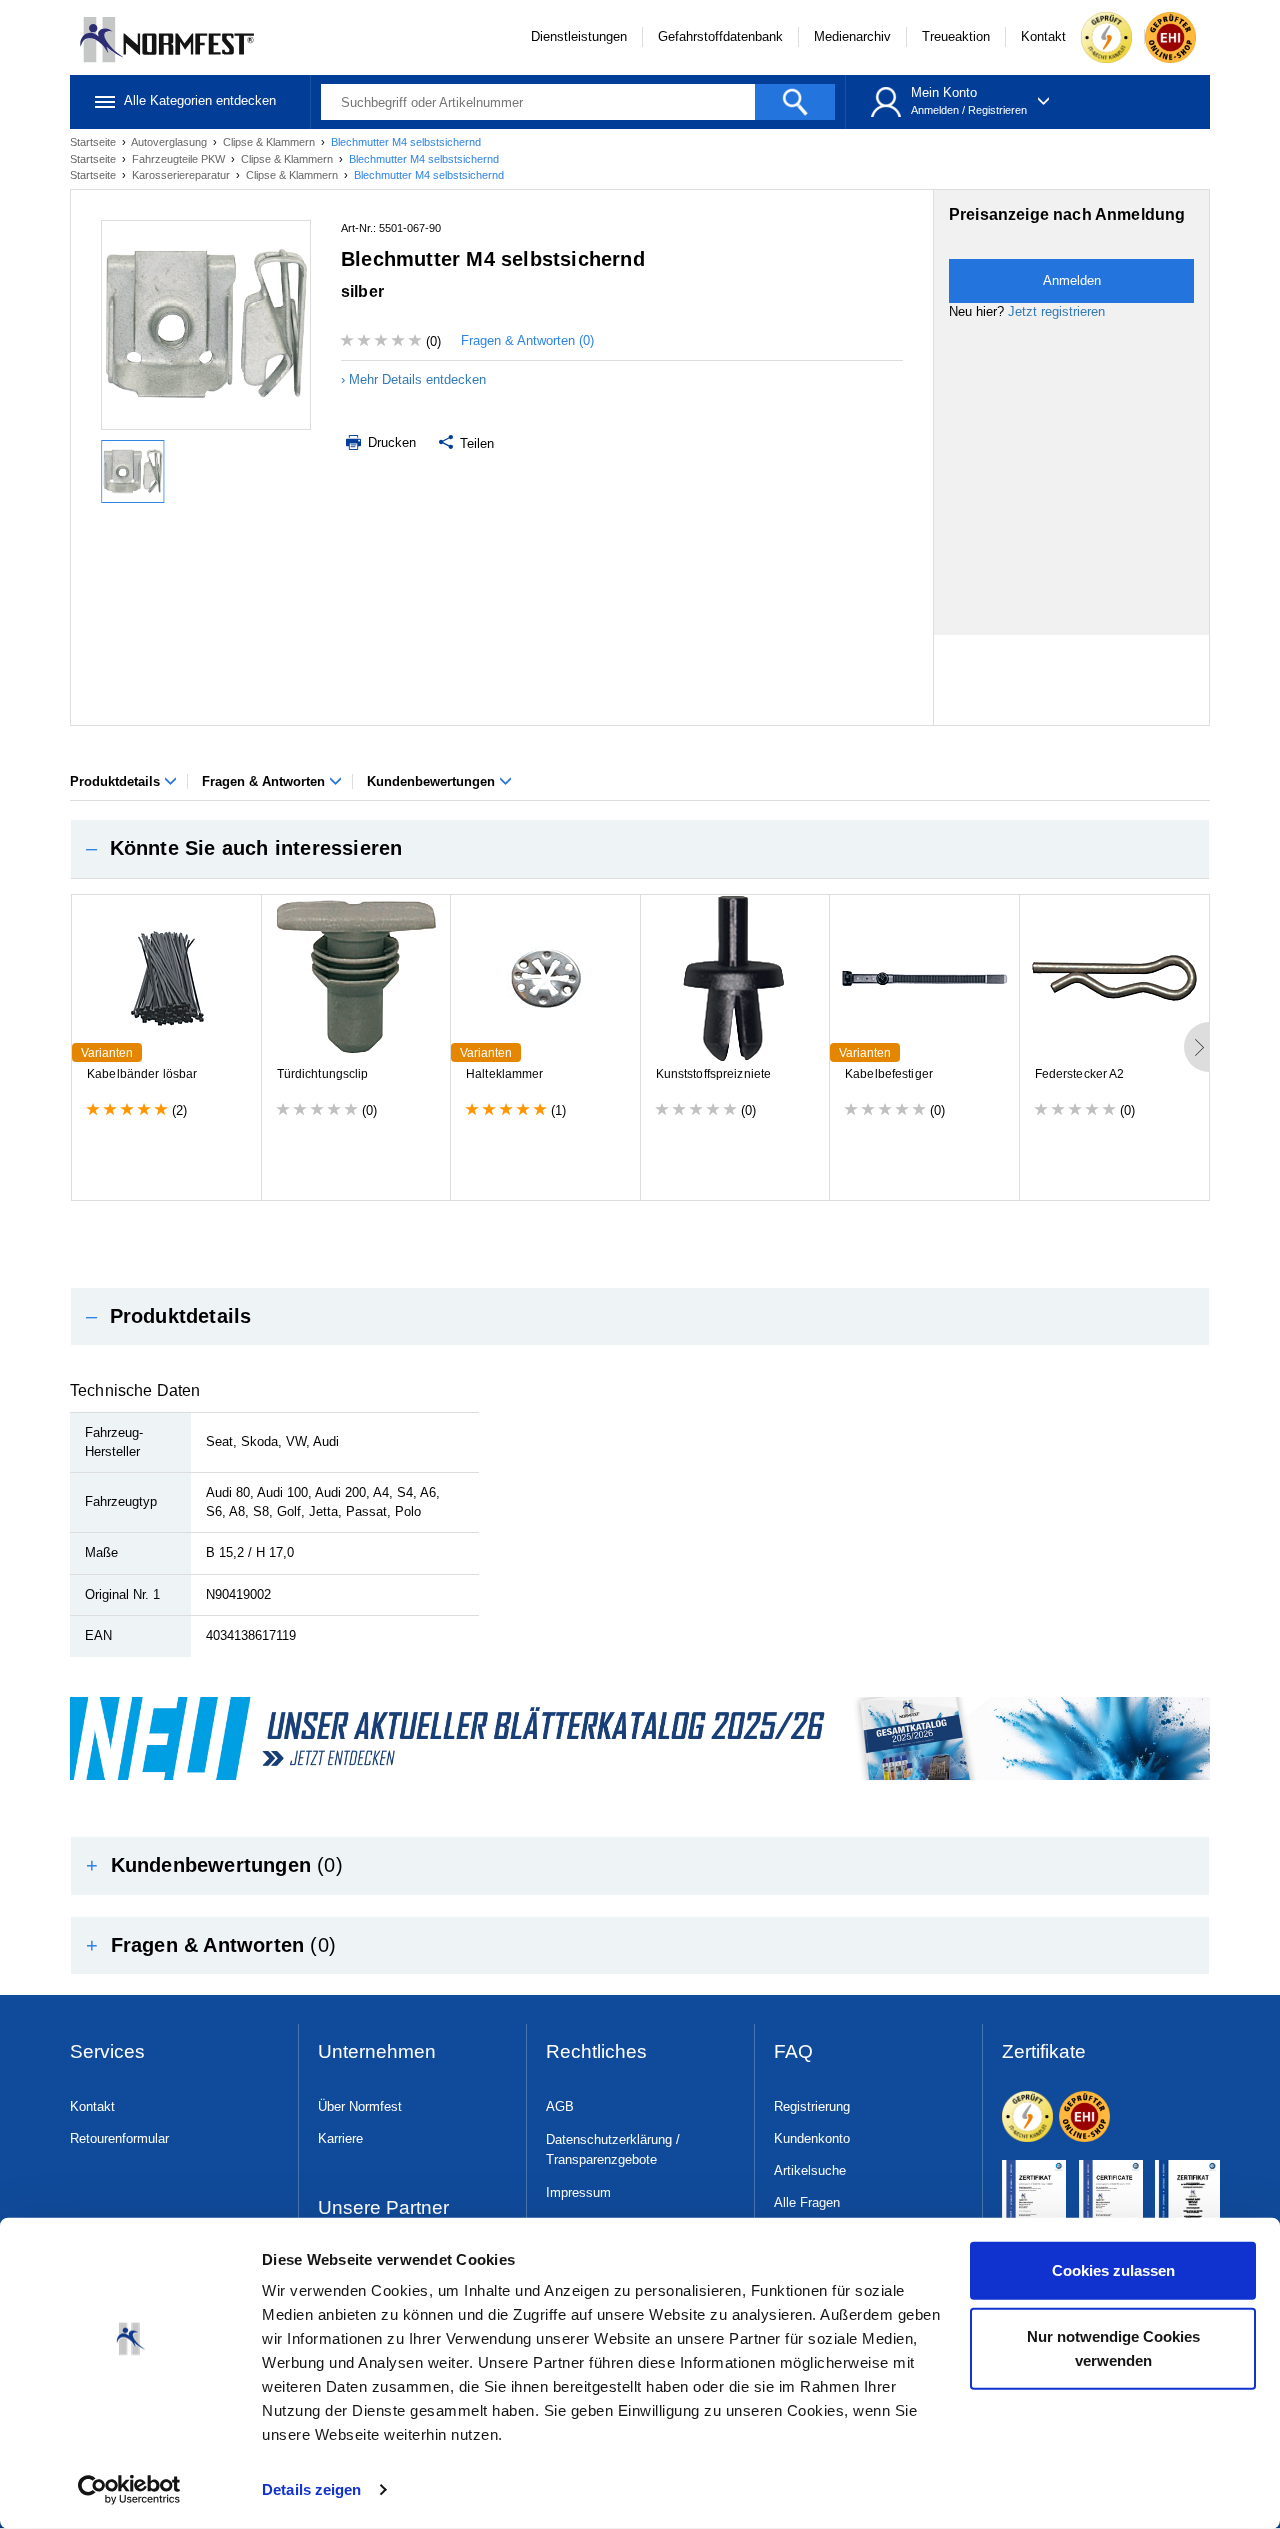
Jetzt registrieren (1056, 311)
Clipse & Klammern (270, 142)
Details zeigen (311, 2489)
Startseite (94, 142)
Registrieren (997, 110)
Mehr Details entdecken (417, 379)
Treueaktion (956, 36)
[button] (640, 849)
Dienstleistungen (579, 36)
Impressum (578, 2192)
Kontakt (1043, 36)
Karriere (340, 2138)
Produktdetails (117, 781)
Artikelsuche (810, 2170)
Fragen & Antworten (265, 781)
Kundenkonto (812, 2138)
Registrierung (812, 2106)
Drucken (390, 442)
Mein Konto (944, 92)
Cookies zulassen (1113, 2270)
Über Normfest (360, 2106)
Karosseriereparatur (182, 175)
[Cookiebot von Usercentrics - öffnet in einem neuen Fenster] (129, 2490)
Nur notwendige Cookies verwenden (1113, 2347)
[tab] (640, 849)
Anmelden (935, 110)
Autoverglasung (170, 142)
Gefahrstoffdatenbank (720, 36)
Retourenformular (119, 2138)
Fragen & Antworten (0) (527, 340)
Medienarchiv (852, 36)
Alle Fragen (807, 2202)
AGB (560, 2106)
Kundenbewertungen (433, 781)
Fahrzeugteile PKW (180, 159)
